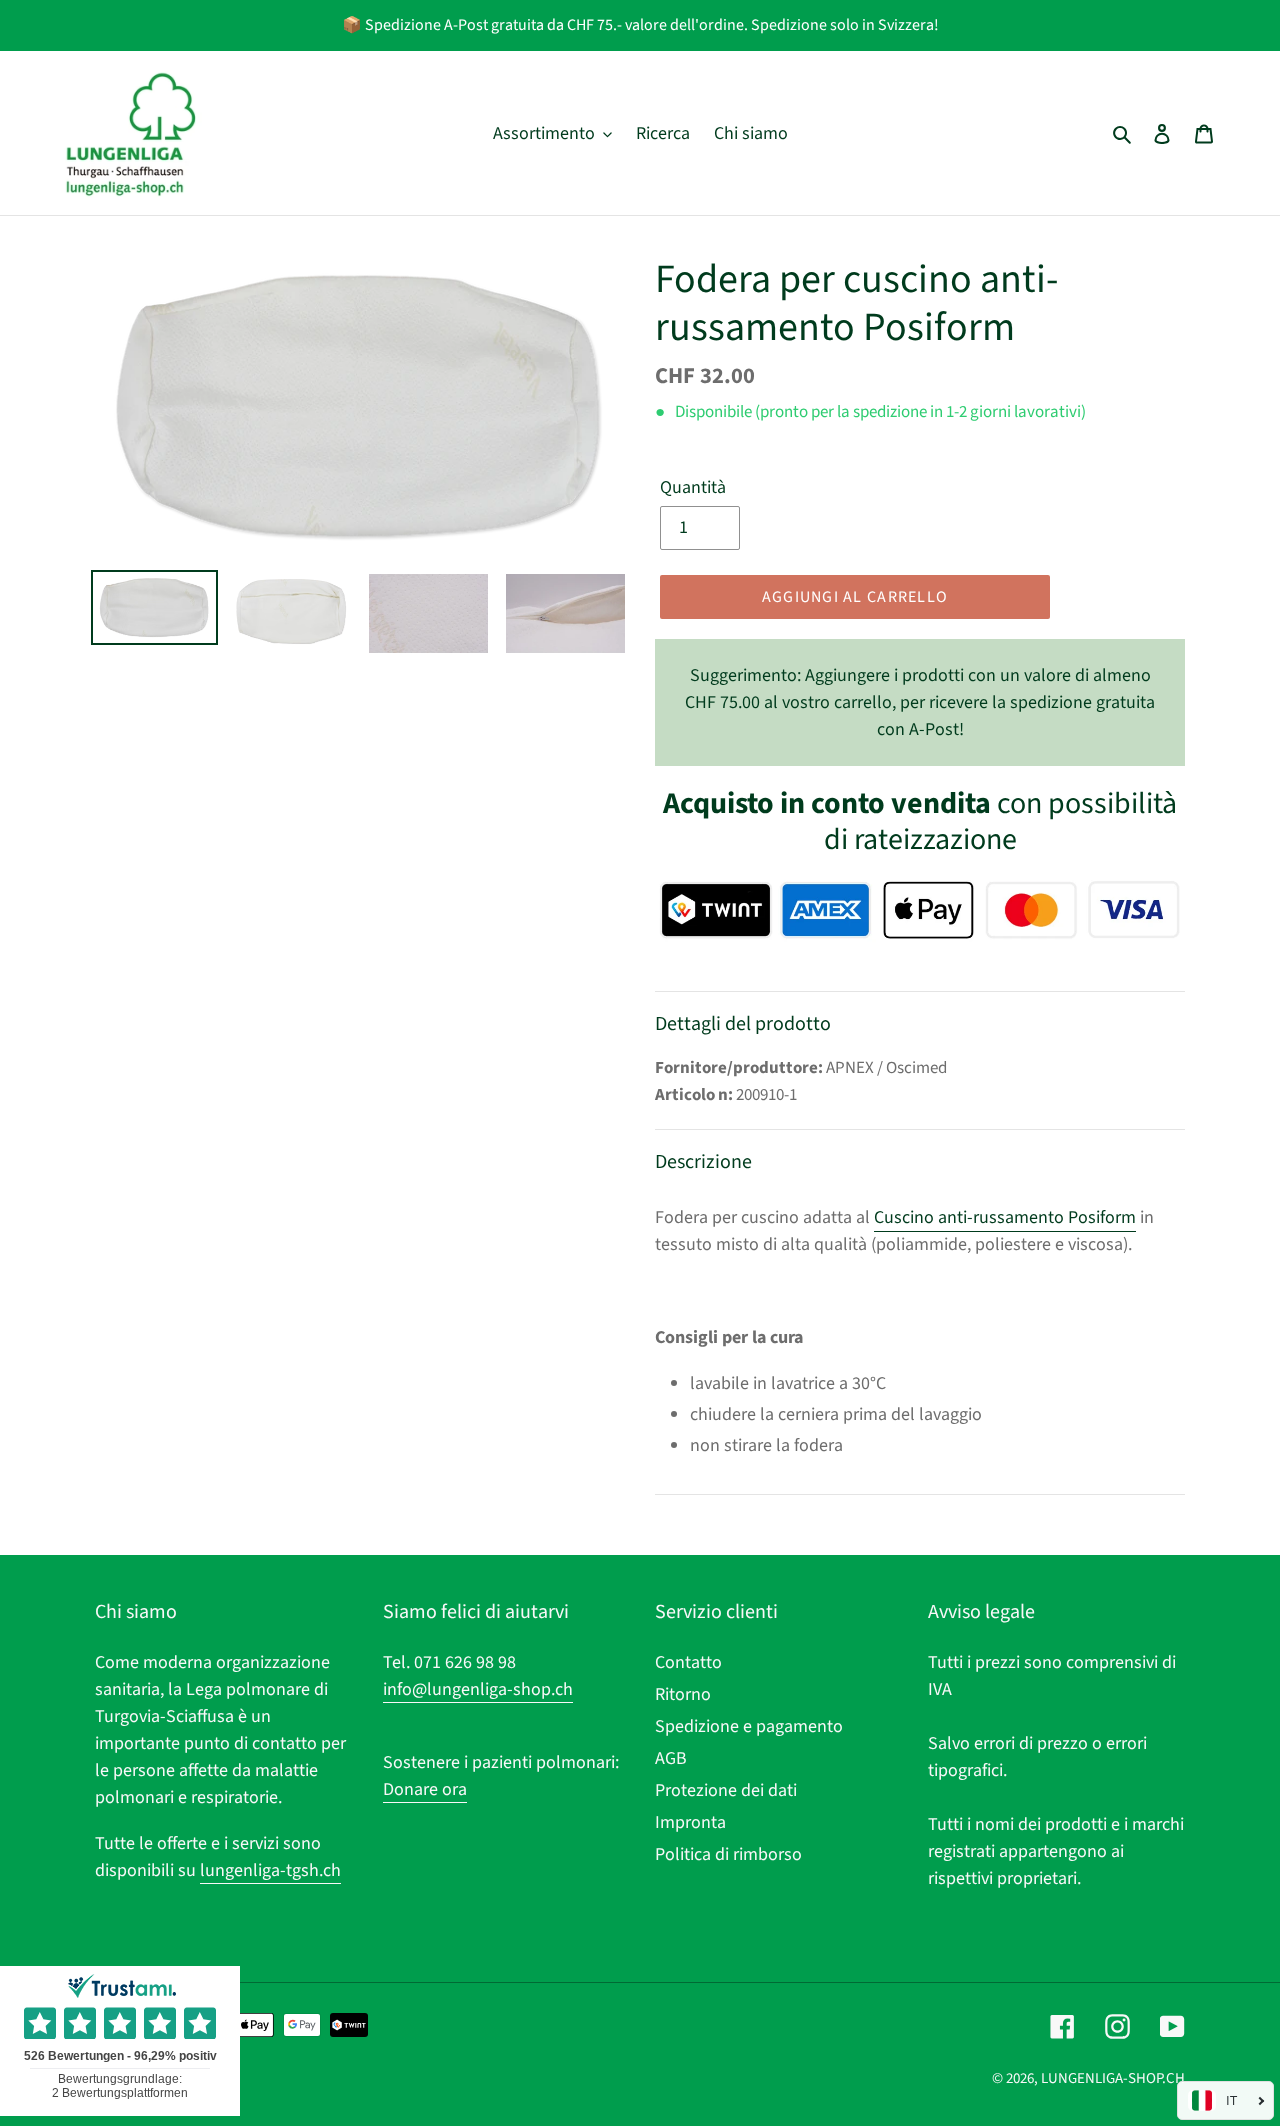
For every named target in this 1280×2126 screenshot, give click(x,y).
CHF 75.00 (920, 702)
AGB (671, 1758)
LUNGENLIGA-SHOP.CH (1113, 2078)
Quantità (693, 487)
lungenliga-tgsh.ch (270, 1870)
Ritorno (683, 1694)
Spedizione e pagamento (749, 1726)
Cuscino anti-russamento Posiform (1005, 1217)
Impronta (690, 1822)
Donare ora (425, 1789)
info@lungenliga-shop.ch (478, 1689)
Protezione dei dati (726, 1790)
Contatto (688, 1662)
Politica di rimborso (728, 1854)
